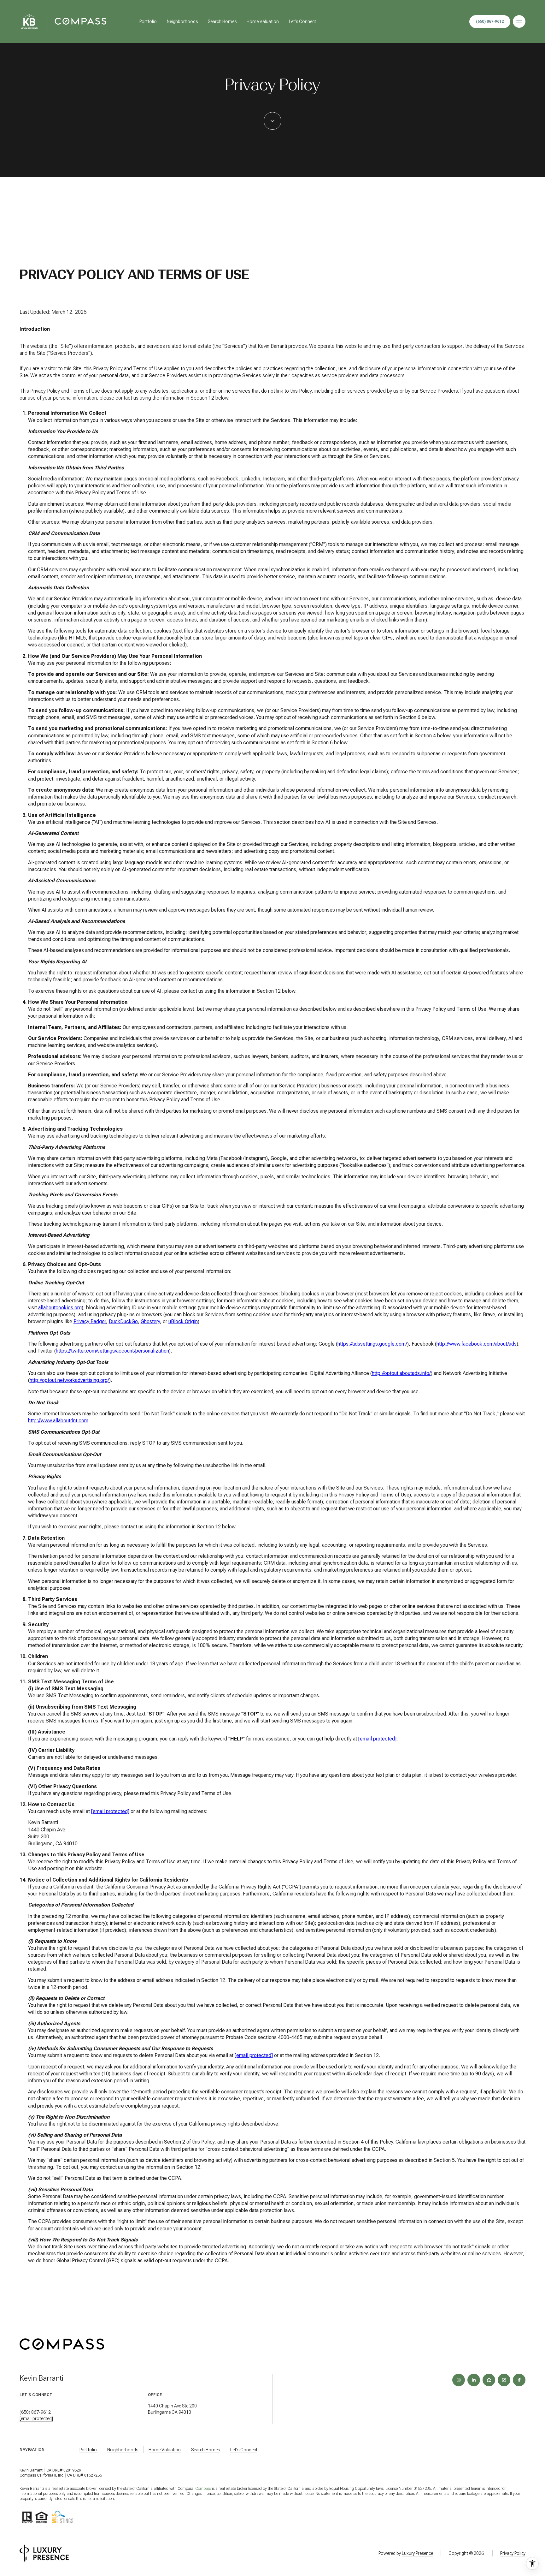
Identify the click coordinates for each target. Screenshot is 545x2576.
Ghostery (150, 1321)
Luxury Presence (417, 2553)
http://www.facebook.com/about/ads (477, 1344)
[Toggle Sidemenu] (519, 21)
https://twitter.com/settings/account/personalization (112, 1351)
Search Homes (222, 21)
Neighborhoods (182, 21)
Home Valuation (263, 21)
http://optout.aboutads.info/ (401, 1373)
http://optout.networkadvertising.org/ (69, 1380)
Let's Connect (302, 21)
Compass (203, 2489)
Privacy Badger (90, 1321)
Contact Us (490, 22)
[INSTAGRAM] (459, 2380)
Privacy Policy (513, 2553)
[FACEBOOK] (519, 2380)
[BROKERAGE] (504, 2380)
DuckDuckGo (123, 1321)
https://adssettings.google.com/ (372, 1344)
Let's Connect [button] (244, 2450)
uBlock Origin (183, 1321)
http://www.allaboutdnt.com (58, 1421)
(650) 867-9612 (35, 2412)
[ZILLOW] (489, 2380)
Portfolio (148, 21)
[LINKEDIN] (474, 2380)
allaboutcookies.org (60, 1308)
